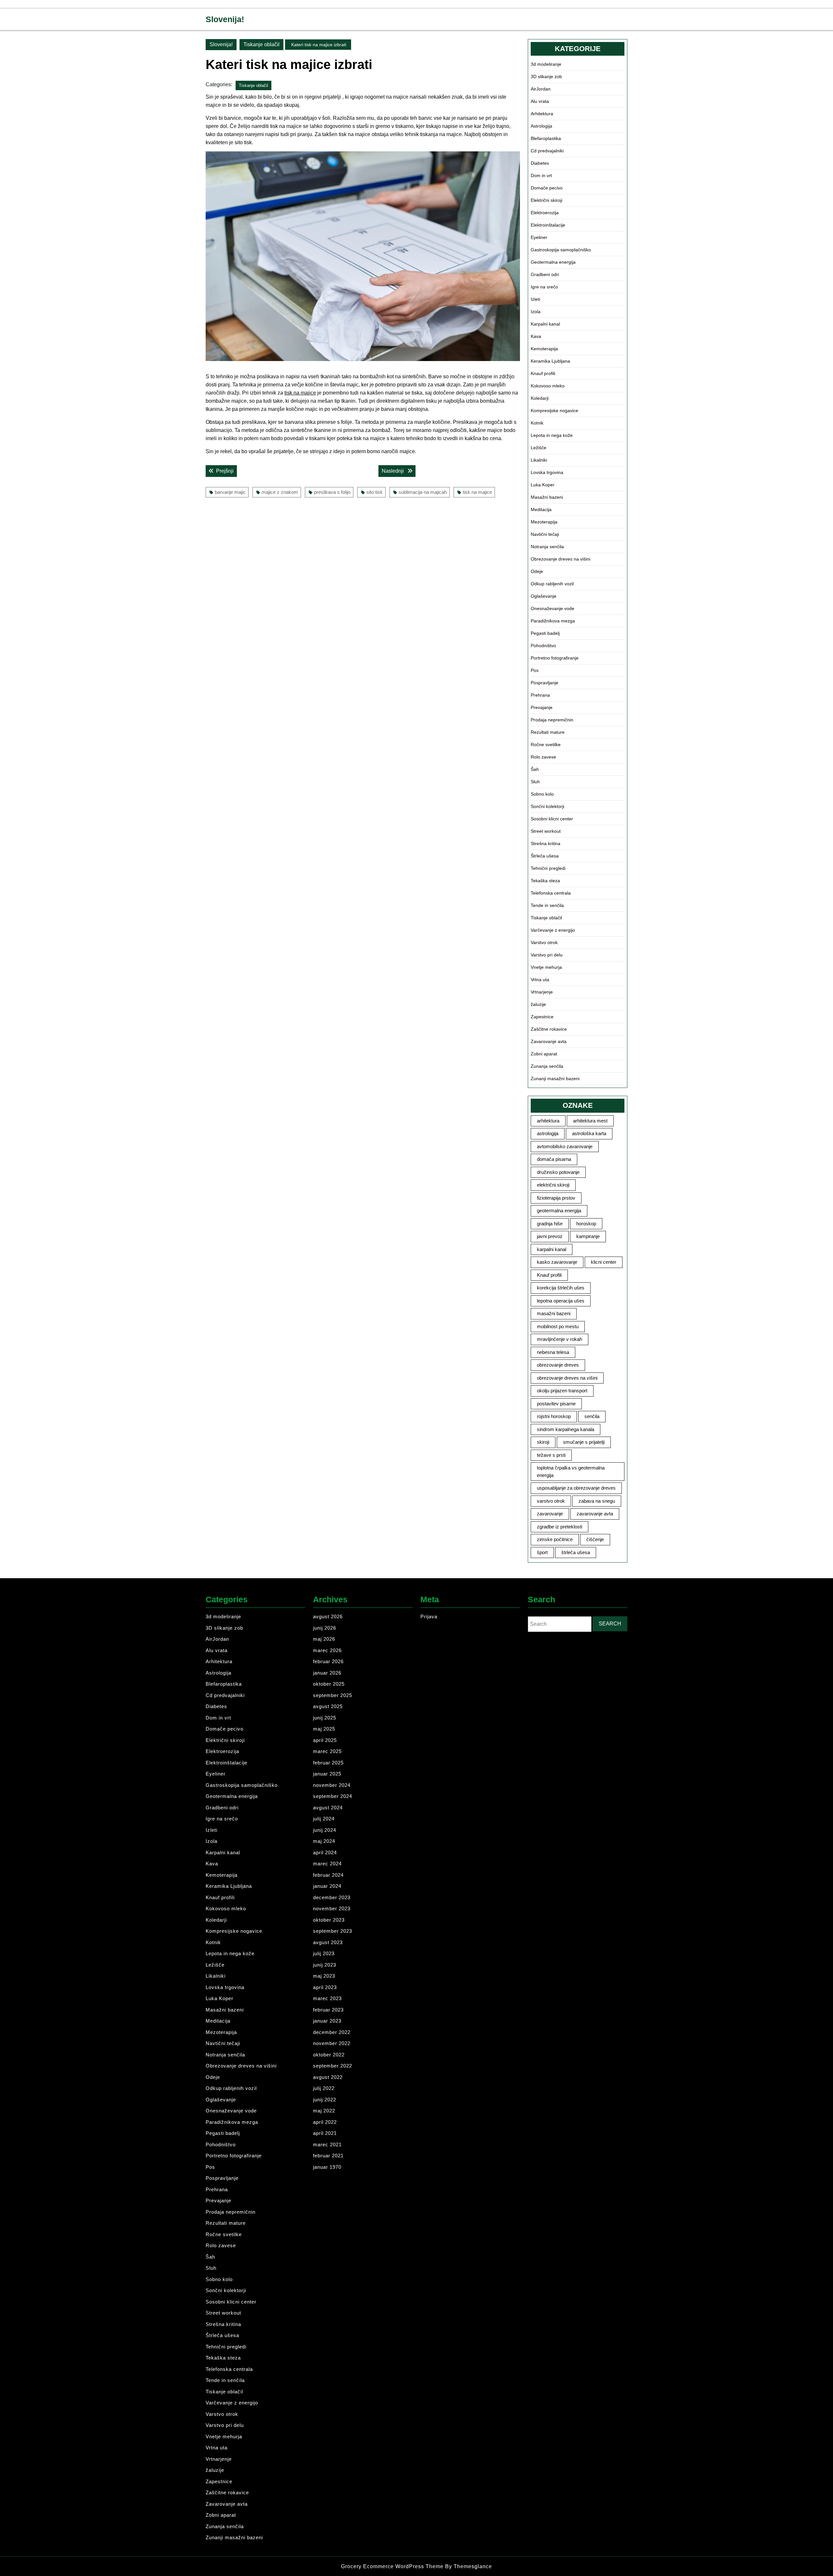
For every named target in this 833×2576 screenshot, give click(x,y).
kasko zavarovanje (557, 1262)
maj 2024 (324, 1841)
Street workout (546, 831)
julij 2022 (324, 2088)
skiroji (543, 1442)
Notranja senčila (547, 547)
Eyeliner (539, 237)
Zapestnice (542, 1017)
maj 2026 (324, 1639)
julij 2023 (324, 1953)
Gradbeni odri (545, 274)
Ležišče (539, 448)
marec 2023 (327, 1998)
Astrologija (541, 126)
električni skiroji (553, 1185)
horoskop (586, 1224)
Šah (535, 769)
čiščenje (595, 1539)
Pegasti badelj (545, 633)
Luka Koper (543, 485)
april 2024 (325, 1852)
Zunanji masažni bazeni (555, 1079)
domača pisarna (554, 1159)
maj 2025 (324, 1729)
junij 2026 (325, 1628)
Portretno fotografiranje (555, 658)
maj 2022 (324, 2111)
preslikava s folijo (332, 492)
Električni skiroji (546, 200)
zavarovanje (550, 1514)
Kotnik (537, 423)
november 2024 (332, 1785)
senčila (592, 1416)
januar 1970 (327, 2167)
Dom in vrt (541, 175)
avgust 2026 (328, 1616)
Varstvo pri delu (547, 955)
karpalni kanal (552, 1249)
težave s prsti (551, 1455)
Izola (536, 312)
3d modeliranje (546, 64)
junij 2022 (325, 2100)
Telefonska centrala (551, 893)
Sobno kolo (542, 794)
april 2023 (325, 1987)
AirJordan (541, 89)
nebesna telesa (553, 1352)
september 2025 (333, 1695)
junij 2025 (325, 1718)
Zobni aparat (544, 1054)
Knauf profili (543, 373)
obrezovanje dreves (558, 1365)
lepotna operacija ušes (561, 1301)
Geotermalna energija (553, 262)
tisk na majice (300, 393)
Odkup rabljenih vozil (552, 584)
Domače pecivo (547, 188)
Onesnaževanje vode (553, 608)
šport (542, 1552)
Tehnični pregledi (548, 868)
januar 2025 (327, 1774)
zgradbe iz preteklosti (560, 1527)
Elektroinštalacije (548, 225)
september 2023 (333, 1931)
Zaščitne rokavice (549, 1029)
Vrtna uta (540, 980)
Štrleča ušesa (545, 856)
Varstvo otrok (544, 942)
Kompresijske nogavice (554, 411)
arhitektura (548, 1121)
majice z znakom (280, 492)
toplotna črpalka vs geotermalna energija (571, 1471)
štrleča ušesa (576, 1552)
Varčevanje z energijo (553, 930)
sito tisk (375, 492)
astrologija (548, 1133)
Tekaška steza (545, 881)
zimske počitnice (555, 1539)
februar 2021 (328, 2156)
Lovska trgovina (547, 472)
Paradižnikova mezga (553, 621)
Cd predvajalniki (547, 151)
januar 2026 (327, 1673)
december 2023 (332, 1897)
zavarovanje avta (595, 1514)
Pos (535, 670)
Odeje (537, 571)
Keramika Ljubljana (550, 361)
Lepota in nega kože (552, 435)
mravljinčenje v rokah (560, 1339)
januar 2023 (327, 2021)
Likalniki (539, 460)
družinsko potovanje (558, 1172)
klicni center (604, 1262)
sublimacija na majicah (423, 492)
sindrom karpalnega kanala (566, 1429)
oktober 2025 (329, 1684)
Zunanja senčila (547, 1066)
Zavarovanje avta (549, 1041)
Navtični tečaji (545, 534)
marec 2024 (327, 1864)
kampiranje (588, 1236)
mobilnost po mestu (558, 1326)
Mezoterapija (544, 522)
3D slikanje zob (546, 77)
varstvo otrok (551, 1501)
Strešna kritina (546, 843)
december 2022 (332, 2032)
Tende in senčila (547, 905)
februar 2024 (328, 1875)
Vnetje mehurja (546, 967)
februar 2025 (328, 1763)
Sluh (535, 782)
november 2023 (332, 1908)
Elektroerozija (545, 213)
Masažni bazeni (547, 497)
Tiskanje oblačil (261, 44)
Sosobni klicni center (552, 819)
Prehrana (540, 695)
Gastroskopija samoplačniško (561, 250)
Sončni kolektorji (547, 806)
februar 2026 (328, 1661)
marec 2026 (327, 1650)
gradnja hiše (550, 1224)
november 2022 (332, 2043)
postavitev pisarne (556, 1404)
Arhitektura (542, 114)
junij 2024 (325, 1830)
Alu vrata (540, 101)
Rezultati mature (548, 732)
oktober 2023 (329, 1920)
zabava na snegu (597, 1501)
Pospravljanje (545, 683)
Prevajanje (542, 707)
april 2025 (325, 1740)
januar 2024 (327, 1886)
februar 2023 (328, 2010)
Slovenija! (225, 19)
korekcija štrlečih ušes (561, 1288)
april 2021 (325, 2133)
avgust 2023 (328, 1942)
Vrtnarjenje (542, 992)
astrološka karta (589, 1133)
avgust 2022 (328, 2077)
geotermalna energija (559, 1211)
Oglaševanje (544, 596)
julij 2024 (324, 1819)
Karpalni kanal (545, 324)
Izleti (535, 299)
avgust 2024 (328, 1808)
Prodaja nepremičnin (552, 720)
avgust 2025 (328, 1706)
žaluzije (538, 1004)
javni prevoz (550, 1236)
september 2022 (333, 2066)
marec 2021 (327, 2144)
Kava (536, 336)
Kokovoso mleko (548, 386)
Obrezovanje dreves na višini (560, 559)
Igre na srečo (544, 287)
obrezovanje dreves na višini (567, 1378)
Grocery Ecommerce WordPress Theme (393, 2566)
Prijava (429, 1616)
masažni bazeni (554, 1313)
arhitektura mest (590, 1121)
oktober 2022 (329, 2055)
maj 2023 (324, 1976)
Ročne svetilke (546, 745)
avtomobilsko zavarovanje (565, 1146)
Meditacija (541, 509)
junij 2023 (325, 1965)
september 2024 (333, 1796)
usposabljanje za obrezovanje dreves (576, 1488)
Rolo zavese (543, 757)
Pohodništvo (543, 646)
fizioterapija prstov (556, 1198)
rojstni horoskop (554, 1416)
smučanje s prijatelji (584, 1442)
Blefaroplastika (546, 138)
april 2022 (325, 2122)
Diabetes (540, 163)
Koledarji (540, 398)
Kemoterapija (544, 349)
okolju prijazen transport (562, 1391)
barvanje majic (230, 492)
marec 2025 (327, 1751)
